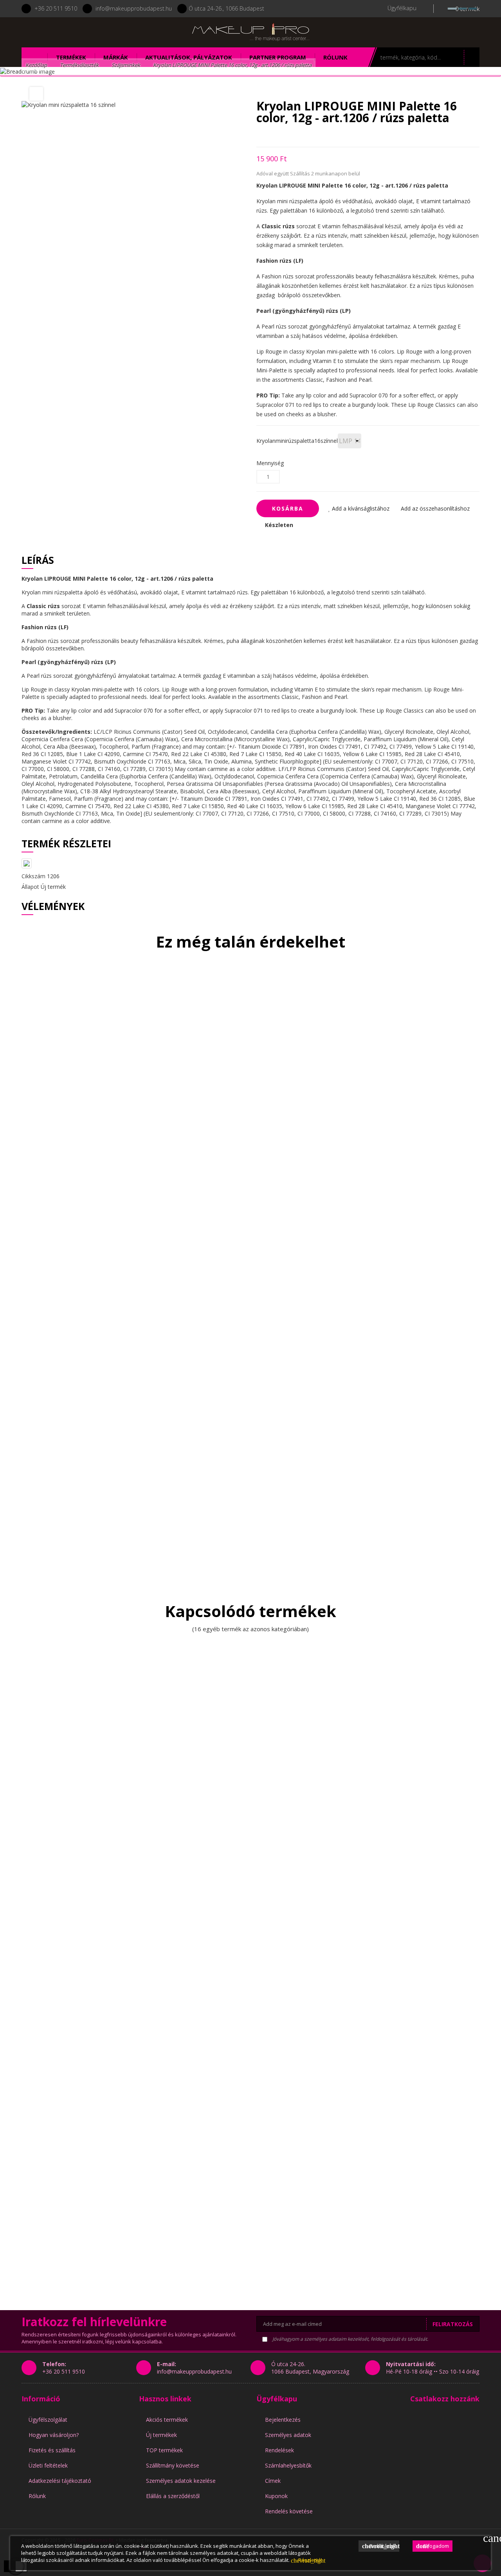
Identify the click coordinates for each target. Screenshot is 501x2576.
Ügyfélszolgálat (48, 2420)
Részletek (306, 2560)
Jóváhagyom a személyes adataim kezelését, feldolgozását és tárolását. (350, 2339)
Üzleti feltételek (48, 2465)
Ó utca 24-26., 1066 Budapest (226, 8)
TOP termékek (164, 2450)
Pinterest (300, 135)
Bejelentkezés (283, 2420)
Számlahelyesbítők (288, 2465)
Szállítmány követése (173, 2465)
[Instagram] (85, 32)
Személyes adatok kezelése (181, 2481)
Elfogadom (433, 2546)
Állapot (30, 887)
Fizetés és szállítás (52, 2450)
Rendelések (279, 2450)
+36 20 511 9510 (56, 8)
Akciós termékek (167, 2420)
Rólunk (37, 2496)
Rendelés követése (289, 2511)
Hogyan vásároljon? (54, 2435)
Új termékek (161, 2435)
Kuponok (276, 2496)
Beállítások (381, 2546)
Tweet (272, 135)
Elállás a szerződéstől (173, 2496)
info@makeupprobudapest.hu (134, 8)
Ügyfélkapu (277, 2399)
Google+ (286, 135)
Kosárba (288, 508)
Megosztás (259, 135)
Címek (273, 2481)
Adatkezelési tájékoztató (60, 2481)
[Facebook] (64, 32)
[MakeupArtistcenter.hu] (250, 32)
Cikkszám (33, 876)
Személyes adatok (288, 2435)
